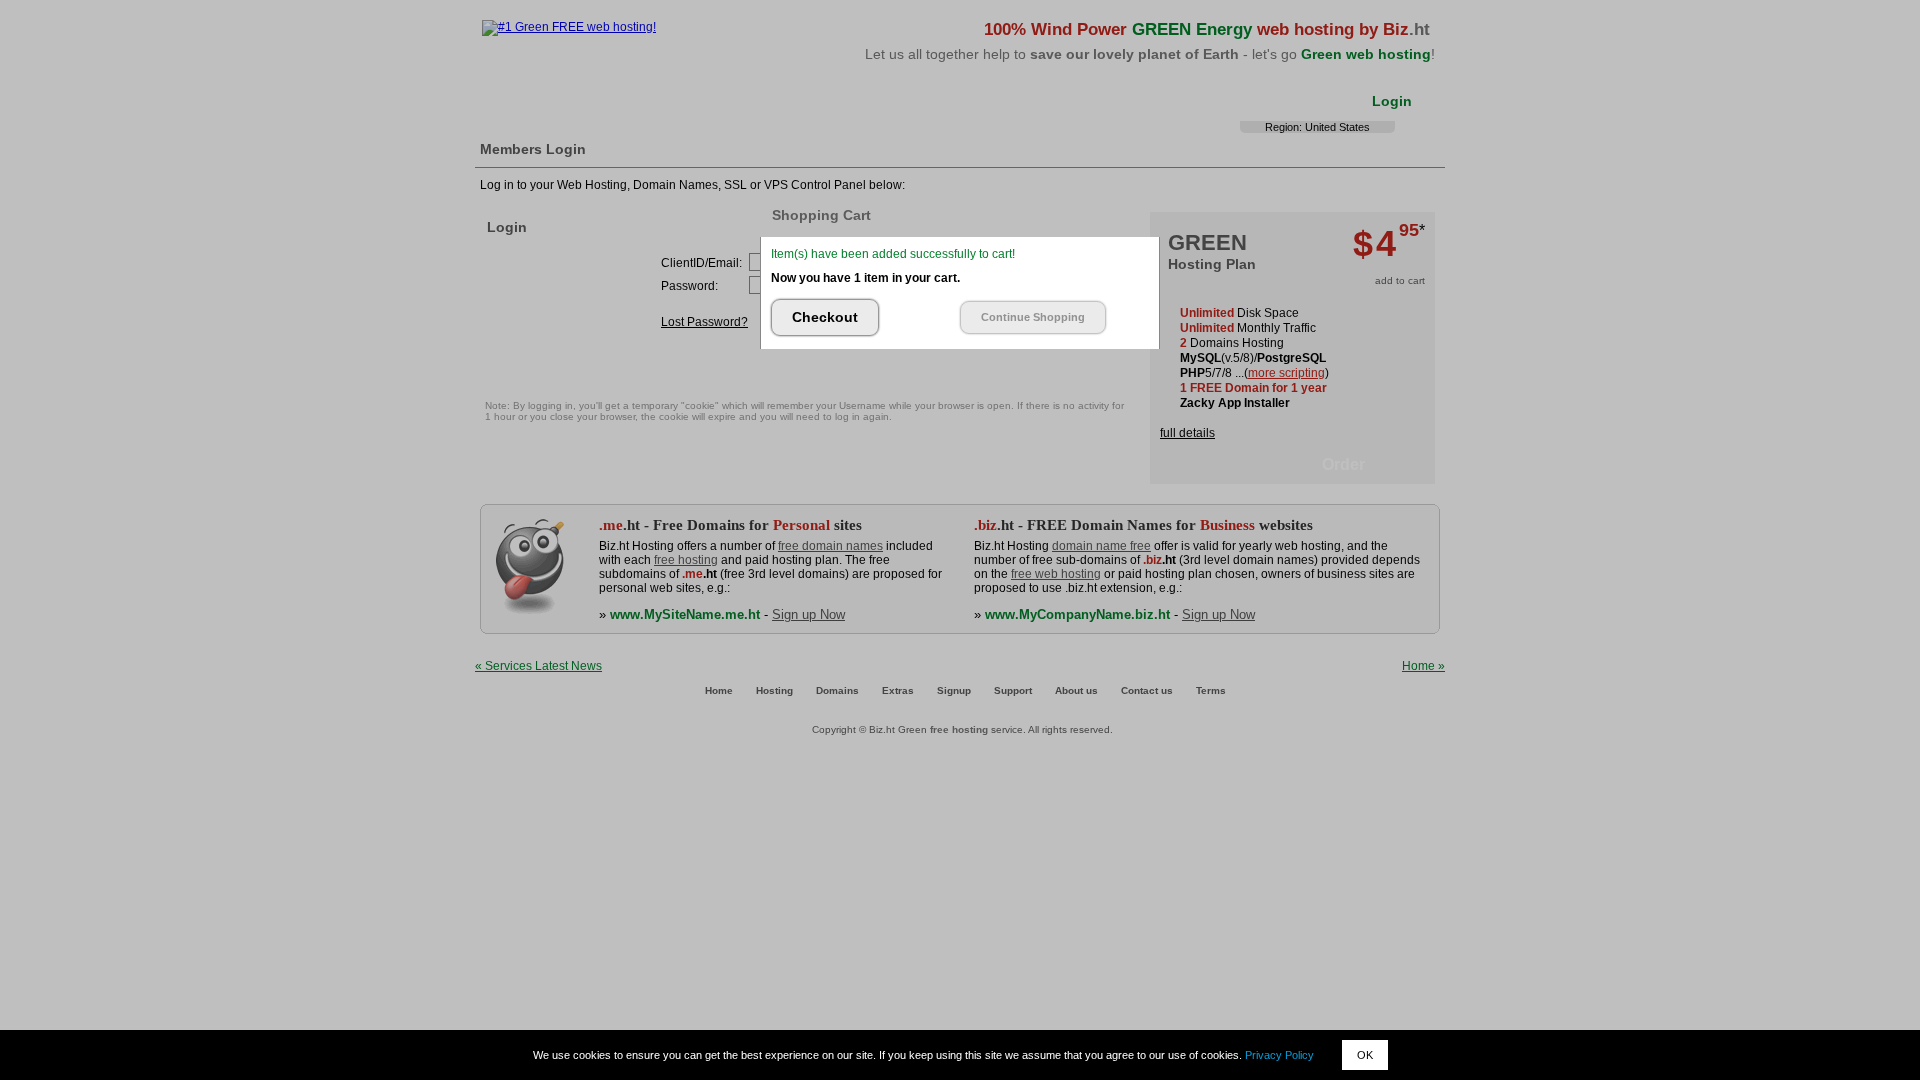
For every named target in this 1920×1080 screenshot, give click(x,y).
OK (1365, 1055)
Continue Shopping (1033, 317)
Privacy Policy (1279, 1055)
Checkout (825, 317)
